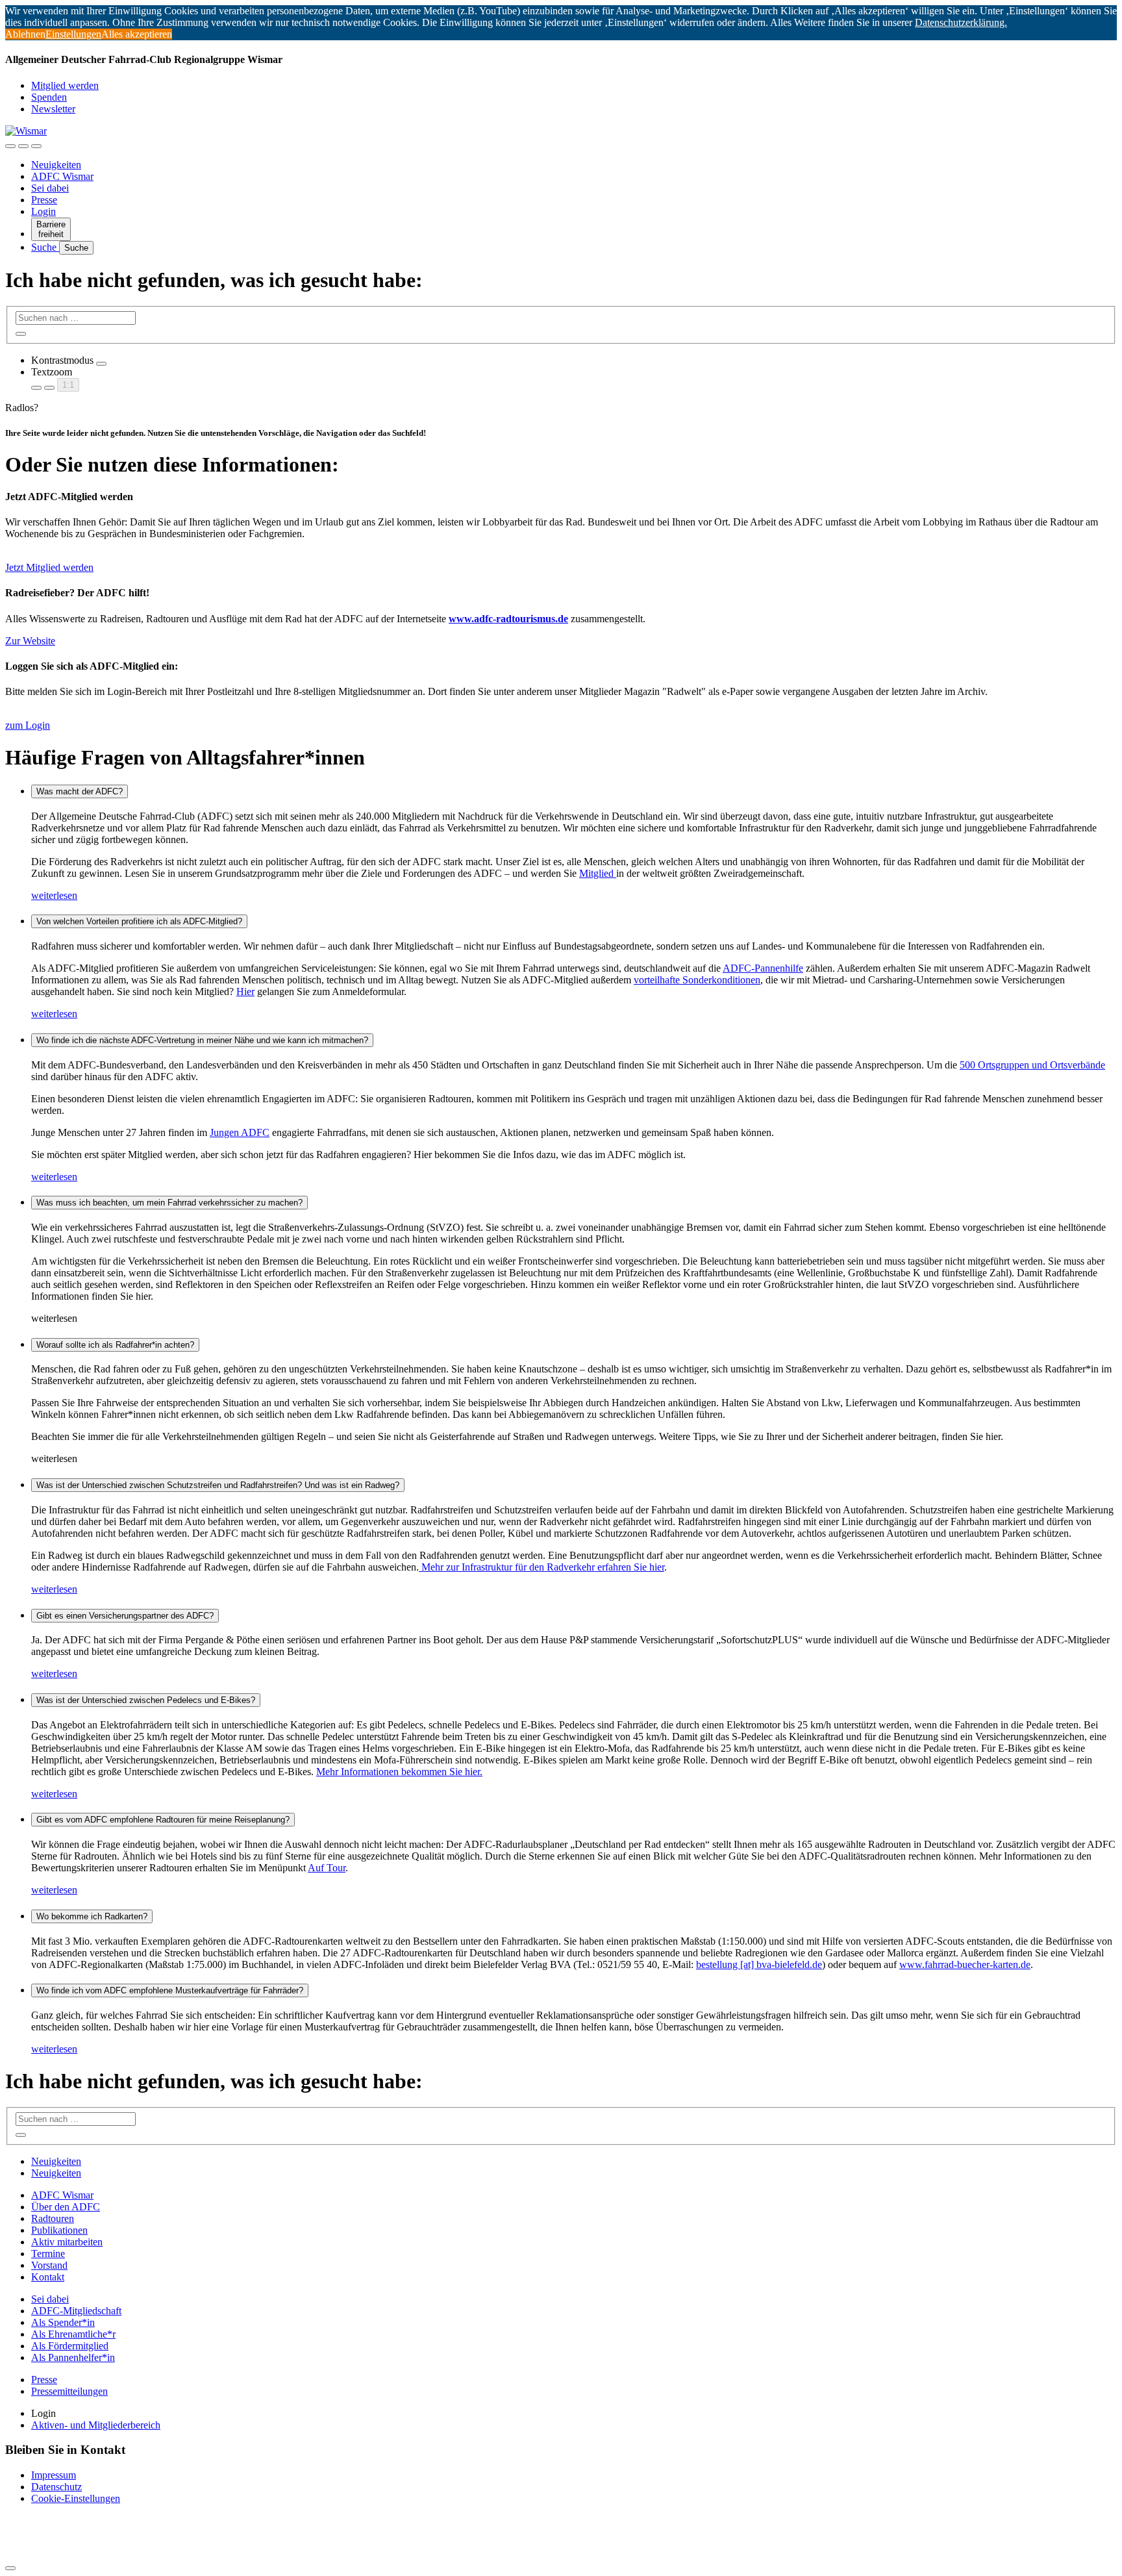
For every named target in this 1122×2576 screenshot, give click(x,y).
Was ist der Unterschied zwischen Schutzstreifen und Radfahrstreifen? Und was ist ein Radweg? (218, 1485)
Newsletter (53, 109)
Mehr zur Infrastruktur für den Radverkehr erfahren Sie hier (542, 1567)
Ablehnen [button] (25, 34)
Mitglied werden (65, 85)
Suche (45, 247)
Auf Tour (327, 1868)
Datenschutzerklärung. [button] (961, 22)
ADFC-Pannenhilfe (763, 968)
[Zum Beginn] (10, 2568)
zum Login (28, 725)
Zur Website (30, 641)
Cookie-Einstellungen (76, 2498)
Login (44, 211)
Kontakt (48, 2277)
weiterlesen (54, 895)
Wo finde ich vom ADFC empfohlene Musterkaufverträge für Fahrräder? (170, 1990)
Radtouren (53, 2218)
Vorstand (49, 2265)
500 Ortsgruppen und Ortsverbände (1032, 1065)
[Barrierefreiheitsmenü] (10, 146)
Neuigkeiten (56, 165)
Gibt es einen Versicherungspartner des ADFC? (125, 1616)
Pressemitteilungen (69, 2391)
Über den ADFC (66, 2207)
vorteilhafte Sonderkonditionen (697, 980)
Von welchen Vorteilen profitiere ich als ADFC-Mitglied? (139, 921)
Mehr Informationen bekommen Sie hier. (399, 1772)
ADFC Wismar (62, 176)
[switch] (101, 364)
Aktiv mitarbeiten (67, 2242)
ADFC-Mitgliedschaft (76, 2311)
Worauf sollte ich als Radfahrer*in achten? (115, 1345)
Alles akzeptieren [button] (137, 34)
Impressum (54, 2475)
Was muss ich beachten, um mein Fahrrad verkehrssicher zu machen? (169, 1203)
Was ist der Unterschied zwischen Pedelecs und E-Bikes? (146, 1700)
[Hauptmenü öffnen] (36, 146)
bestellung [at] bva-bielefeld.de (759, 1964)
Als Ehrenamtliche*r (73, 2334)
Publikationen (59, 2230)
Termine (48, 2254)
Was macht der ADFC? (80, 791)
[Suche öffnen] (23, 146)
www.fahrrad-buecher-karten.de (965, 1964)
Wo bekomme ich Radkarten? (92, 1916)
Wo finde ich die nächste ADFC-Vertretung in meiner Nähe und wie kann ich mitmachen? (202, 1040)
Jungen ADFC (240, 1132)
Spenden (49, 97)
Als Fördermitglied (70, 2346)
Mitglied (598, 873)
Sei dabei (50, 188)
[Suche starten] (21, 334)
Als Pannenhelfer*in (73, 2357)
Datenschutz (56, 2487)
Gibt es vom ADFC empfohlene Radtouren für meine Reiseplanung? (163, 1820)
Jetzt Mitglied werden (49, 567)
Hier (245, 991)
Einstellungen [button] (73, 34)
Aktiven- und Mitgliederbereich (96, 2425)
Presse (44, 200)
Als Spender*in (63, 2322)
